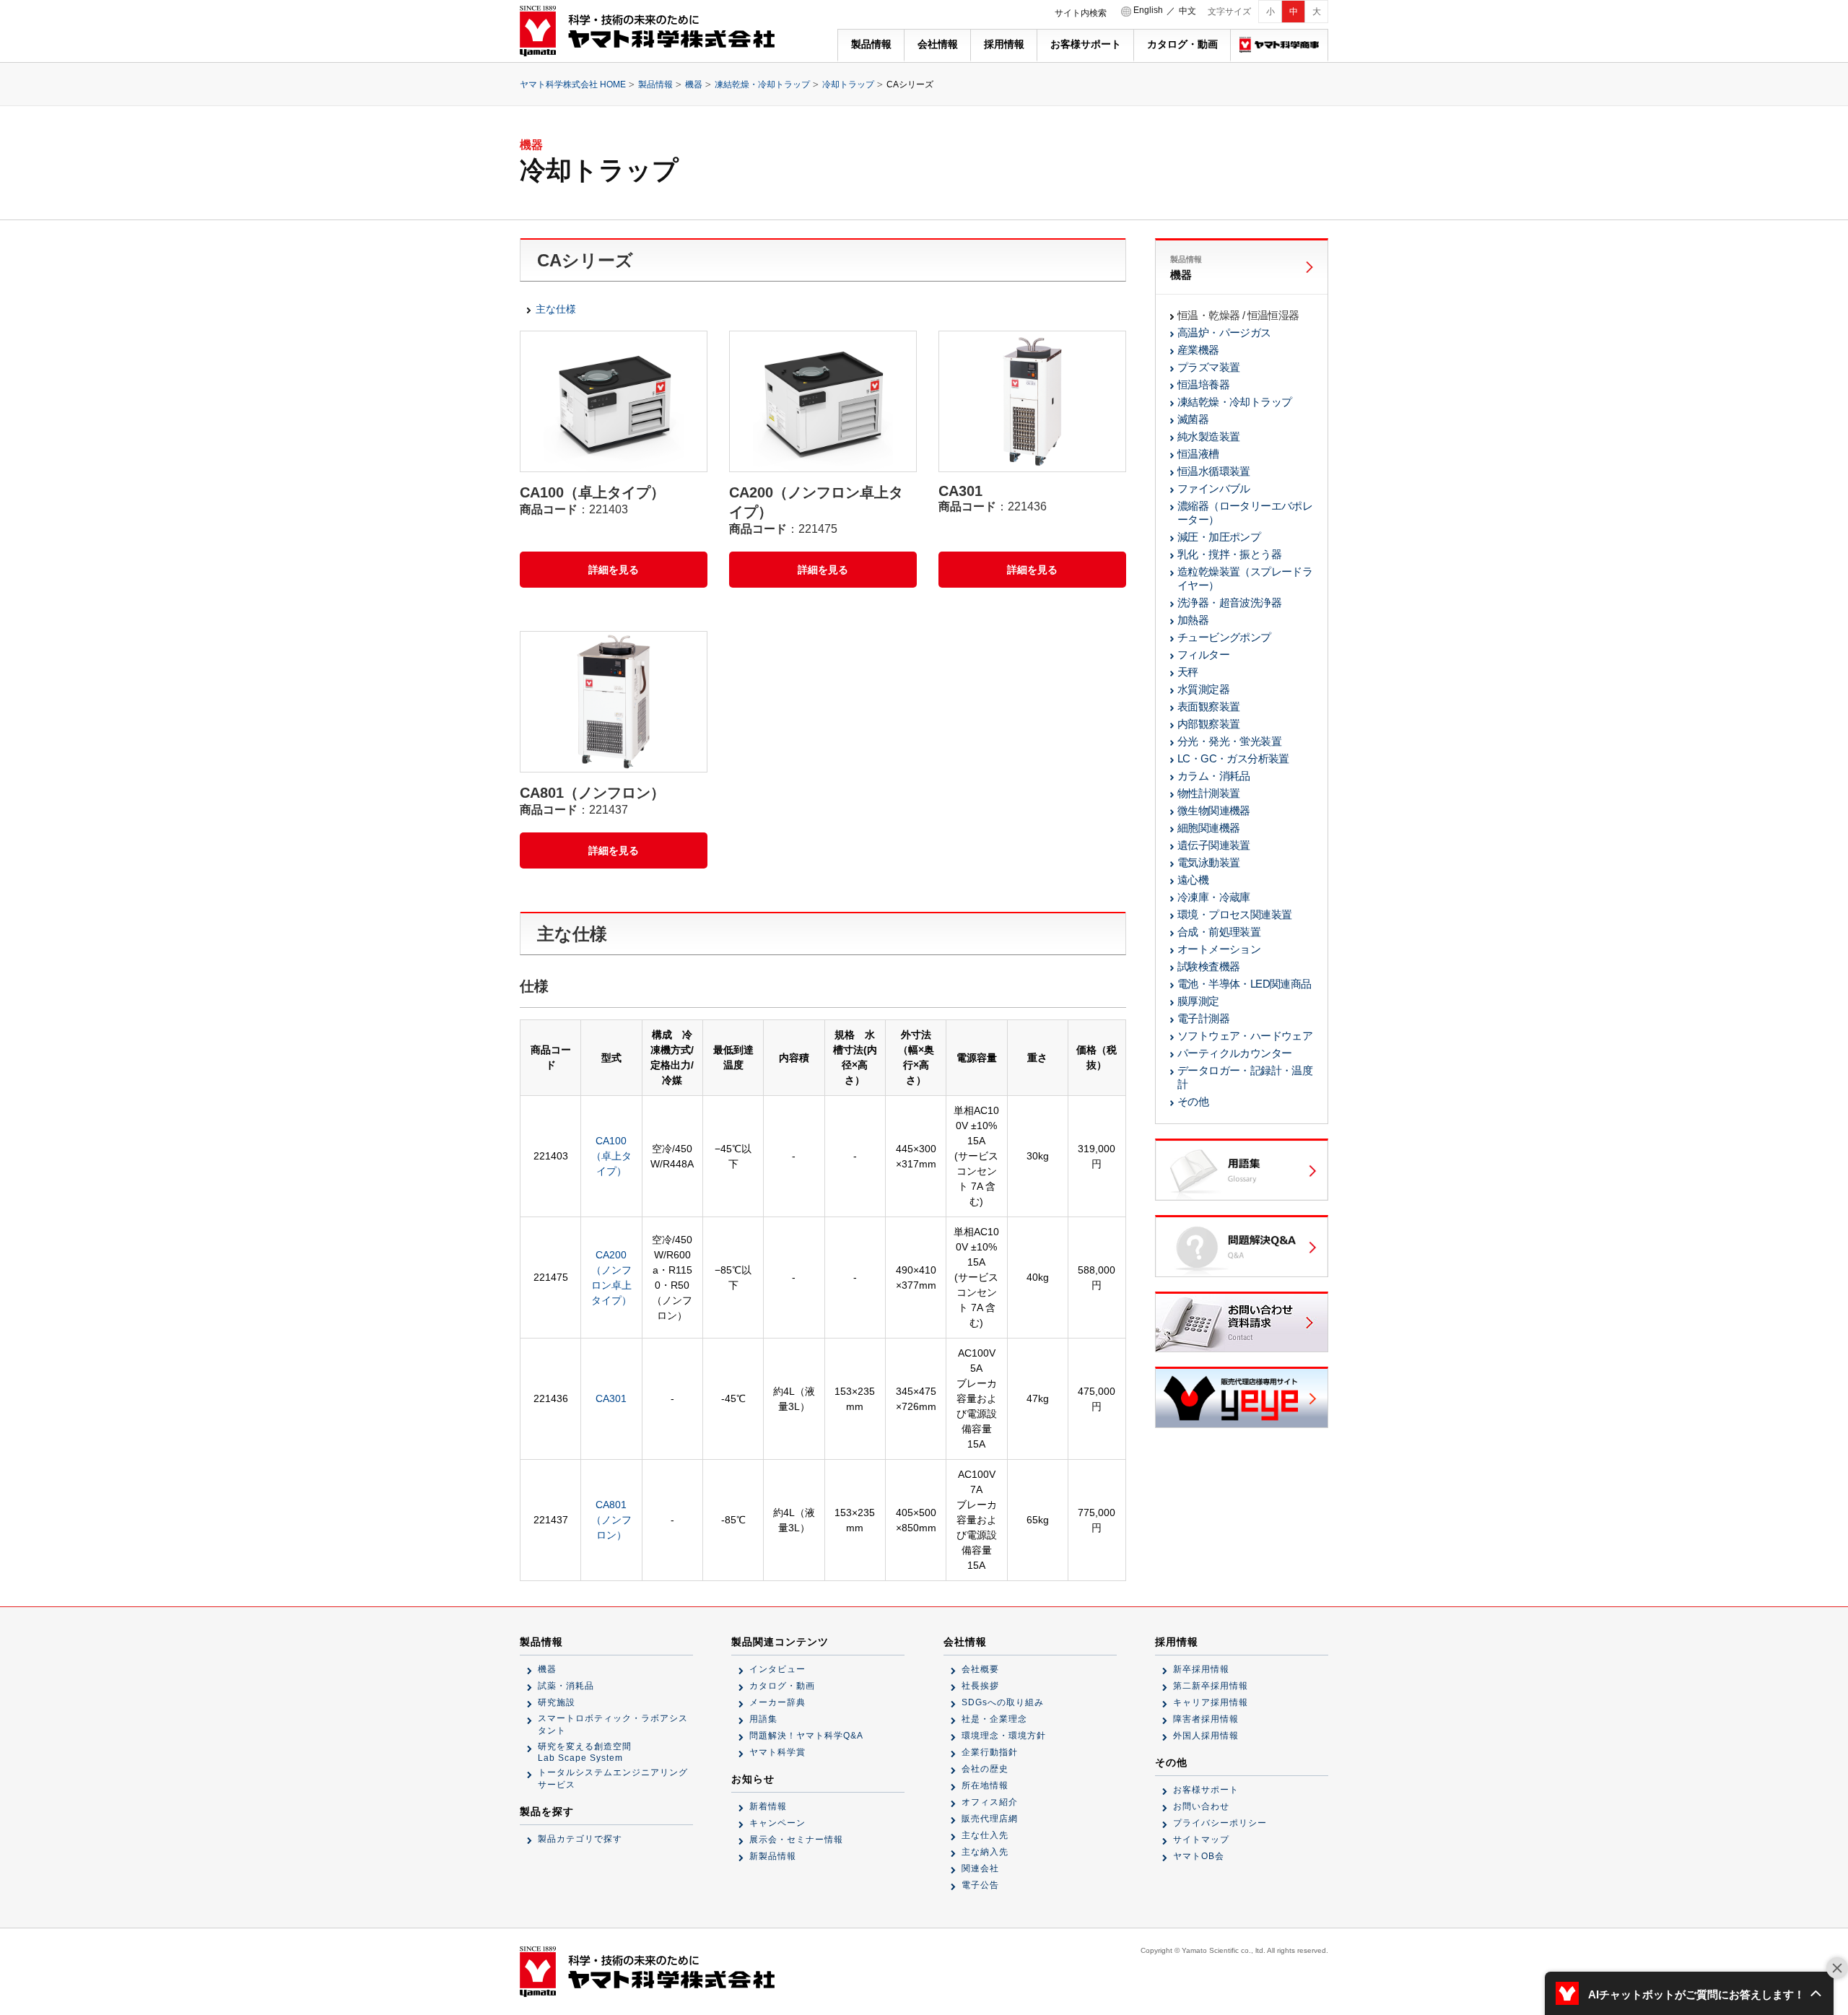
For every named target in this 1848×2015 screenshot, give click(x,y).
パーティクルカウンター (1234, 1053)
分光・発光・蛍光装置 (1229, 741)
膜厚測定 (1198, 1001)
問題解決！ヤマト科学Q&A (806, 1736)
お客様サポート (1086, 44)
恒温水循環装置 (1214, 471)
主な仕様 (556, 309)
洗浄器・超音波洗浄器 (1229, 602)
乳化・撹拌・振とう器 (1229, 554)
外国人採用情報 (1206, 1736)
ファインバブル (1214, 488)
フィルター (1203, 654)
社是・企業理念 (994, 1719)
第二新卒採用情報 (1211, 1686)
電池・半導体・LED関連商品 (1245, 984)
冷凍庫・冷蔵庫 (1214, 897)
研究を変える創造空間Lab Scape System (585, 1752)
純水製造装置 (1208, 436)
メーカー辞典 (777, 1702)
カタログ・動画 (1182, 44)
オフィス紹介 (990, 1802)
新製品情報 (773, 1856)
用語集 (763, 1719)
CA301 (611, 1398)
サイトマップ (1201, 1840)
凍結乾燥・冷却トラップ (762, 84)
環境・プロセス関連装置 (1234, 914)
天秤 (1188, 672)
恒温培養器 (1203, 384)
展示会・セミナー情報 (796, 1840)
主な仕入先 (985, 1835)
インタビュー (777, 1669)
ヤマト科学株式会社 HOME (573, 84)
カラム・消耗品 (1214, 776)
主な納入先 (985, 1852)
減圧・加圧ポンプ (1219, 537)
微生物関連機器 (1214, 810)
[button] (1689, 1993)
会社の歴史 (985, 1769)
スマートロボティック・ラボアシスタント (613, 1724)
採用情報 (1004, 44)
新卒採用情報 (1201, 1669)
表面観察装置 (1208, 706)
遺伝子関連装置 (1214, 845)
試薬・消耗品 (566, 1686)
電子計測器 (1203, 1018)
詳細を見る (614, 570)
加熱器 (1193, 620)
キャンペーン (777, 1823)
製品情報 (871, 44)
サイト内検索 (1081, 13)
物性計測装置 (1208, 793)
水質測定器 (1203, 689)
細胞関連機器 (1208, 828)
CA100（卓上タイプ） (611, 1156)
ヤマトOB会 (1199, 1856)
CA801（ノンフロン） (611, 1520)
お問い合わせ (1201, 1806)
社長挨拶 (980, 1686)
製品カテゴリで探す (580, 1839)
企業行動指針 (990, 1752)
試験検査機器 (1208, 966)
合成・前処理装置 (1219, 932)
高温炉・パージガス (1224, 332)
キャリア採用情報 (1211, 1702)
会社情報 (938, 44)
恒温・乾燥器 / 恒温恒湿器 (1238, 315)
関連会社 (980, 1868)
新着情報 (768, 1806)
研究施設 (557, 1702)
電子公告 (980, 1885)
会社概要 (980, 1669)
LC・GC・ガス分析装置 (1233, 758)
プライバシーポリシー (1220, 1823)
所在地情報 (985, 1785)
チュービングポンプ (1224, 637)
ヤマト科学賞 (777, 1752)
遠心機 (1193, 880)
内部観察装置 (1208, 724)
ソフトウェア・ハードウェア (1245, 1036)
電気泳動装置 (1208, 862)
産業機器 (1198, 350)
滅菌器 (1193, 419)
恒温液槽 (1198, 454)
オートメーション (1219, 949)
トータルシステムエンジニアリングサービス (613, 1779)
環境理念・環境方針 (1004, 1736)
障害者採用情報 (1206, 1719)
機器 (694, 84)
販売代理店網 (990, 1819)
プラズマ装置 (1208, 367)
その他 (1193, 1101)
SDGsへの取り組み (1003, 1702)
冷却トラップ (848, 84)
